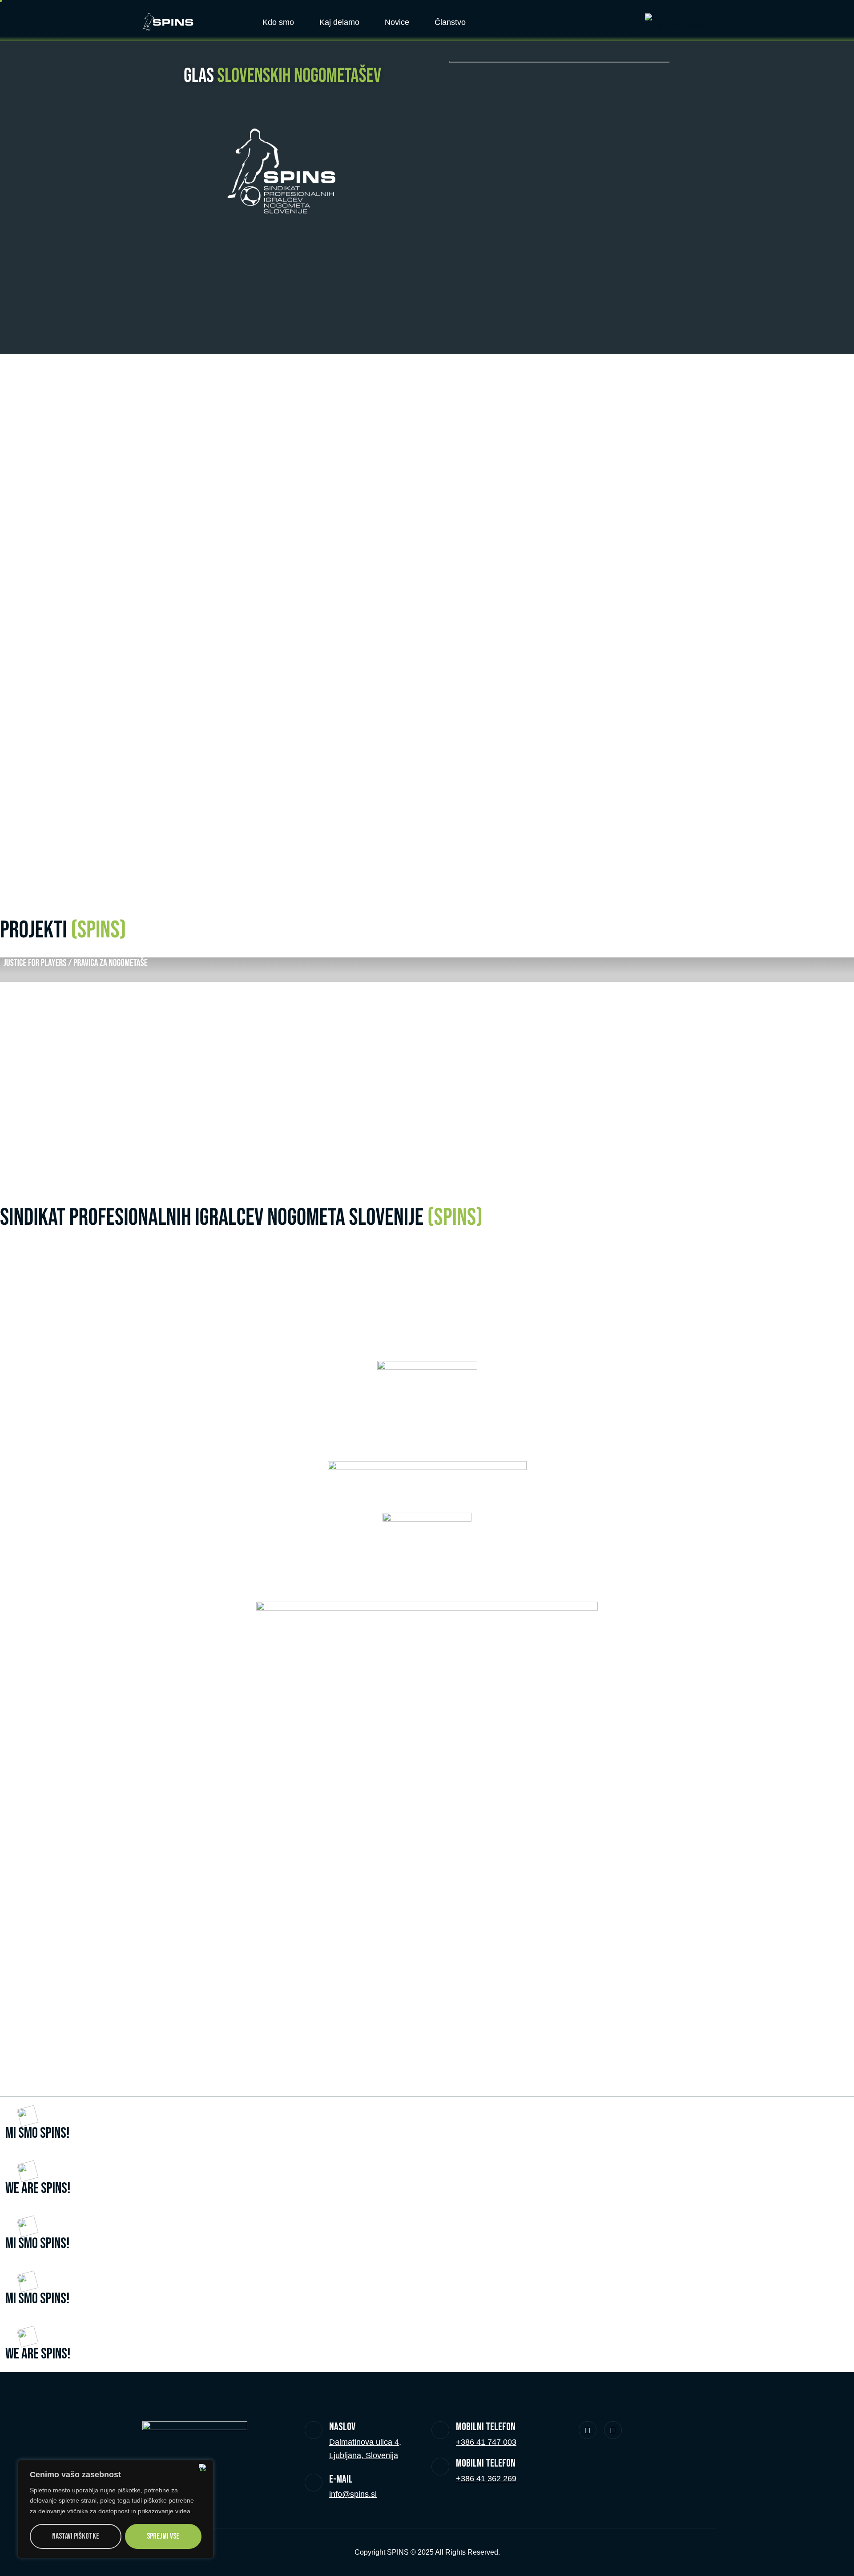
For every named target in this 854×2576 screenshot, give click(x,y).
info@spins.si (353, 2494)
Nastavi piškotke (76, 2536)
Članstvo (450, 22)
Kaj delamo (339, 22)
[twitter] (588, 2430)
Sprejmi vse (163, 2536)
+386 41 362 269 (486, 2479)
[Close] (204, 2467)
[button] (4, 1060)
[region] (116, 2509)
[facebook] (613, 2430)
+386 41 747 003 (486, 2442)
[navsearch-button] (616, 20)
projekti (63, 931)
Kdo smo (278, 22)
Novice (397, 22)
